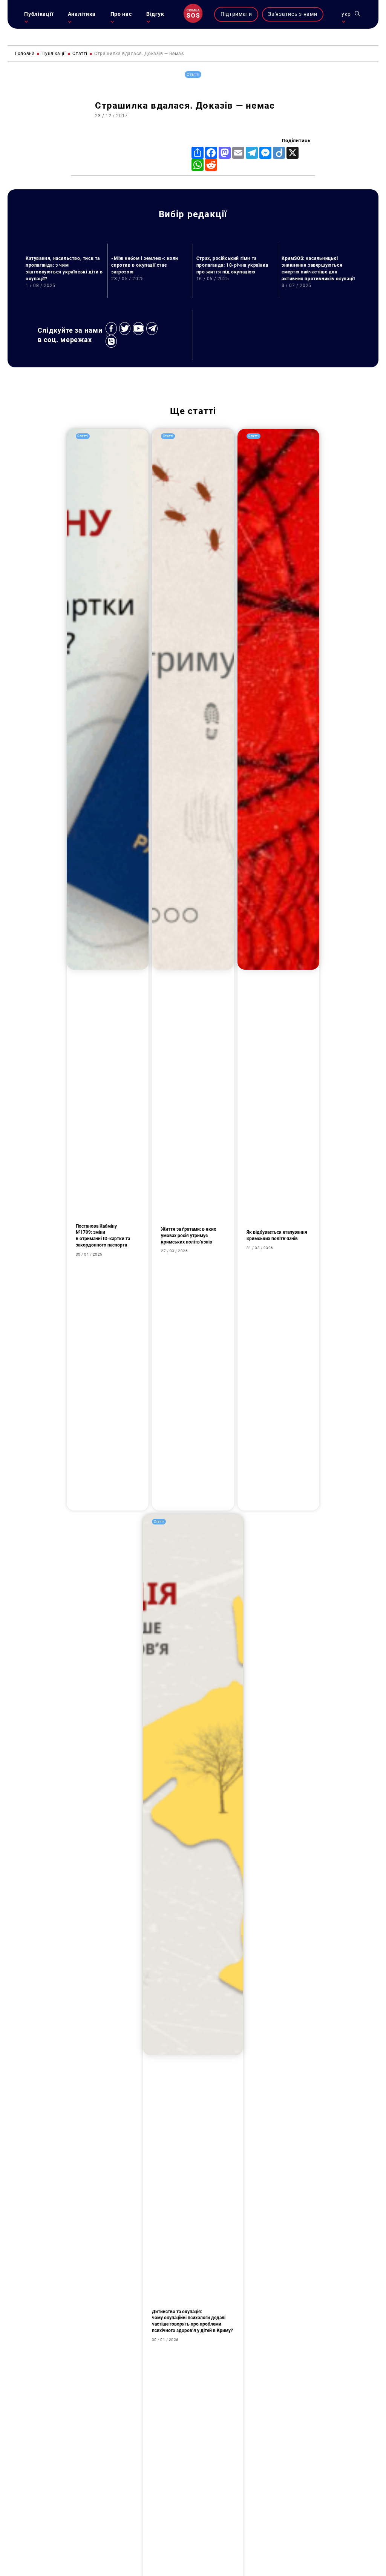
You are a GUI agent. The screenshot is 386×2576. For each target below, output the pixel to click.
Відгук (155, 14)
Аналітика (82, 14)
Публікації (39, 14)
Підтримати (236, 14)
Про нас (121, 14)
